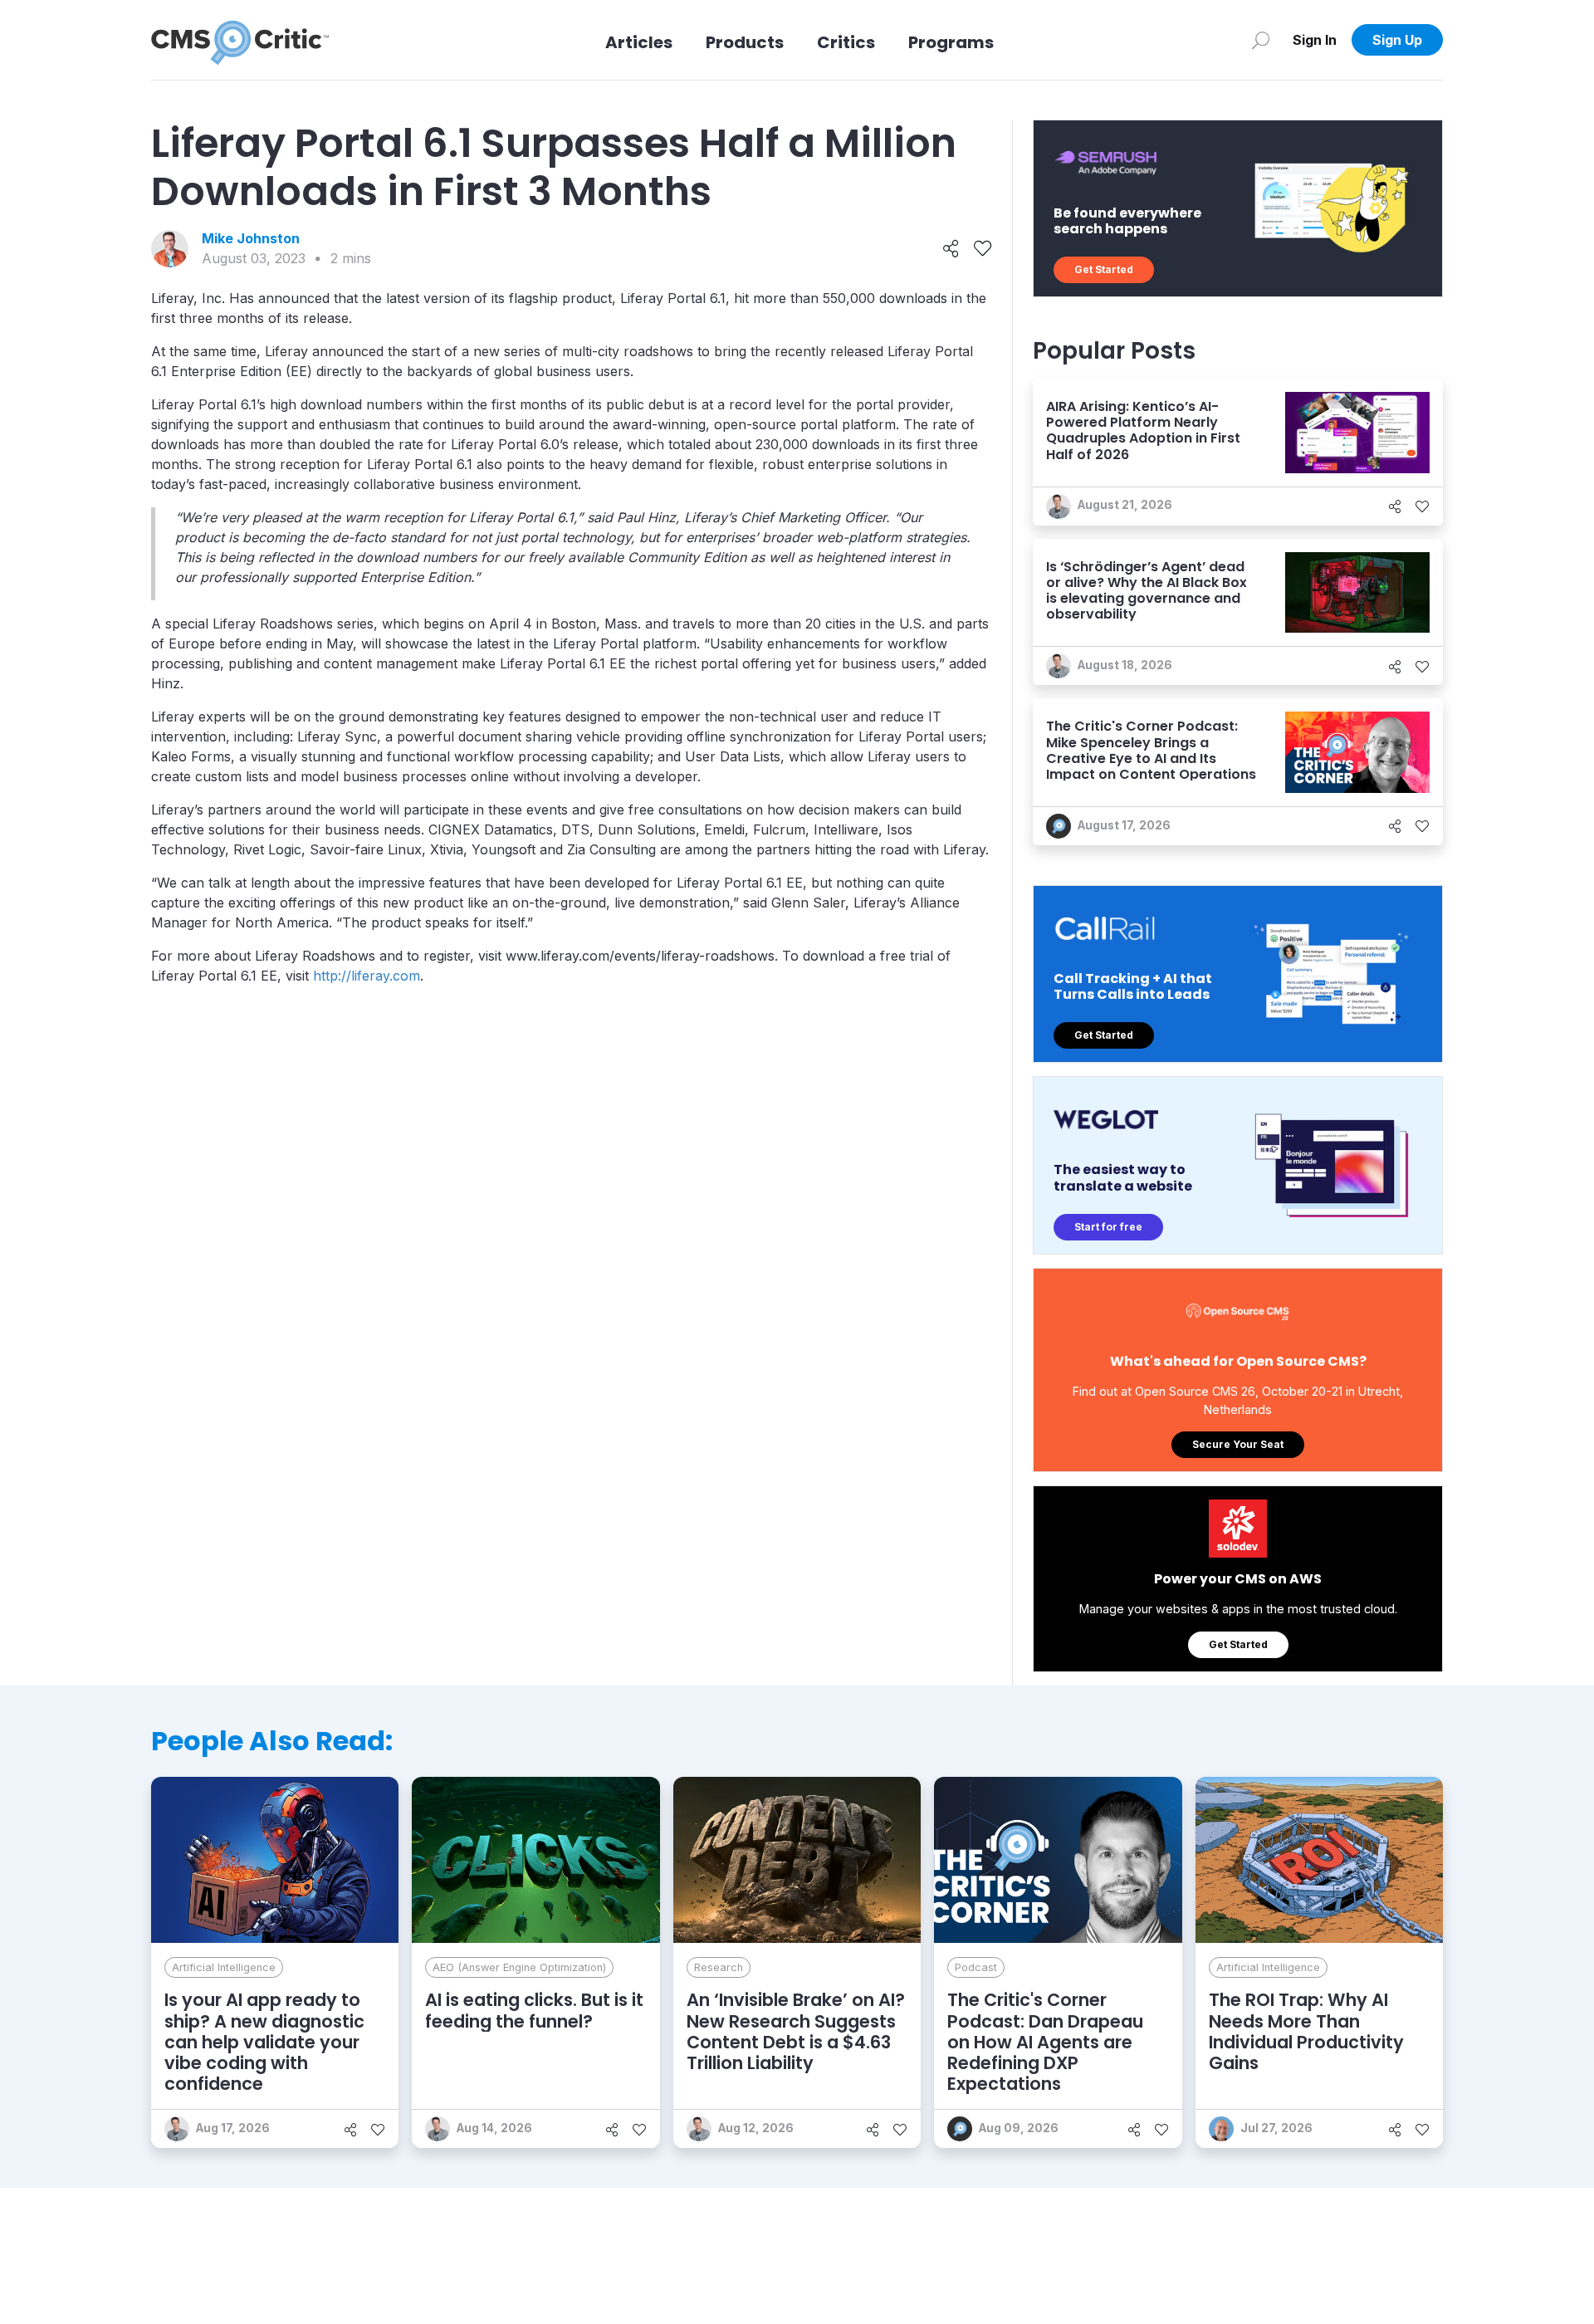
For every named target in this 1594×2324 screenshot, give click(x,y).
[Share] (951, 249)
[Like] (983, 249)
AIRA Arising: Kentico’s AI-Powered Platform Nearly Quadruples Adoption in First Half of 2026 (1143, 431)
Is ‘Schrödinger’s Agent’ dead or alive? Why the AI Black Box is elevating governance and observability (1147, 591)
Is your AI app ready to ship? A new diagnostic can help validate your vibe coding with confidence (264, 2042)
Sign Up (1397, 40)
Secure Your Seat (1238, 1444)
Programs (951, 42)
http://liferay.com (367, 976)
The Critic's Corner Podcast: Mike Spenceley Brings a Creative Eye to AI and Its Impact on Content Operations (1151, 750)
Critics (846, 42)
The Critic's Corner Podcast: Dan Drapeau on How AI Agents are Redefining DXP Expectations (1045, 2042)
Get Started (1104, 269)
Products (745, 42)
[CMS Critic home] (240, 40)
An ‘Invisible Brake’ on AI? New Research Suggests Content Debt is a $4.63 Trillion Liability (796, 2031)
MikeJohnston (251, 238)
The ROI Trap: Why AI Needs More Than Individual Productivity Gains (1306, 2031)
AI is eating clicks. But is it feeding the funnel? (534, 2010)
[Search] (1261, 40)
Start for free (1108, 1227)
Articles (639, 42)
